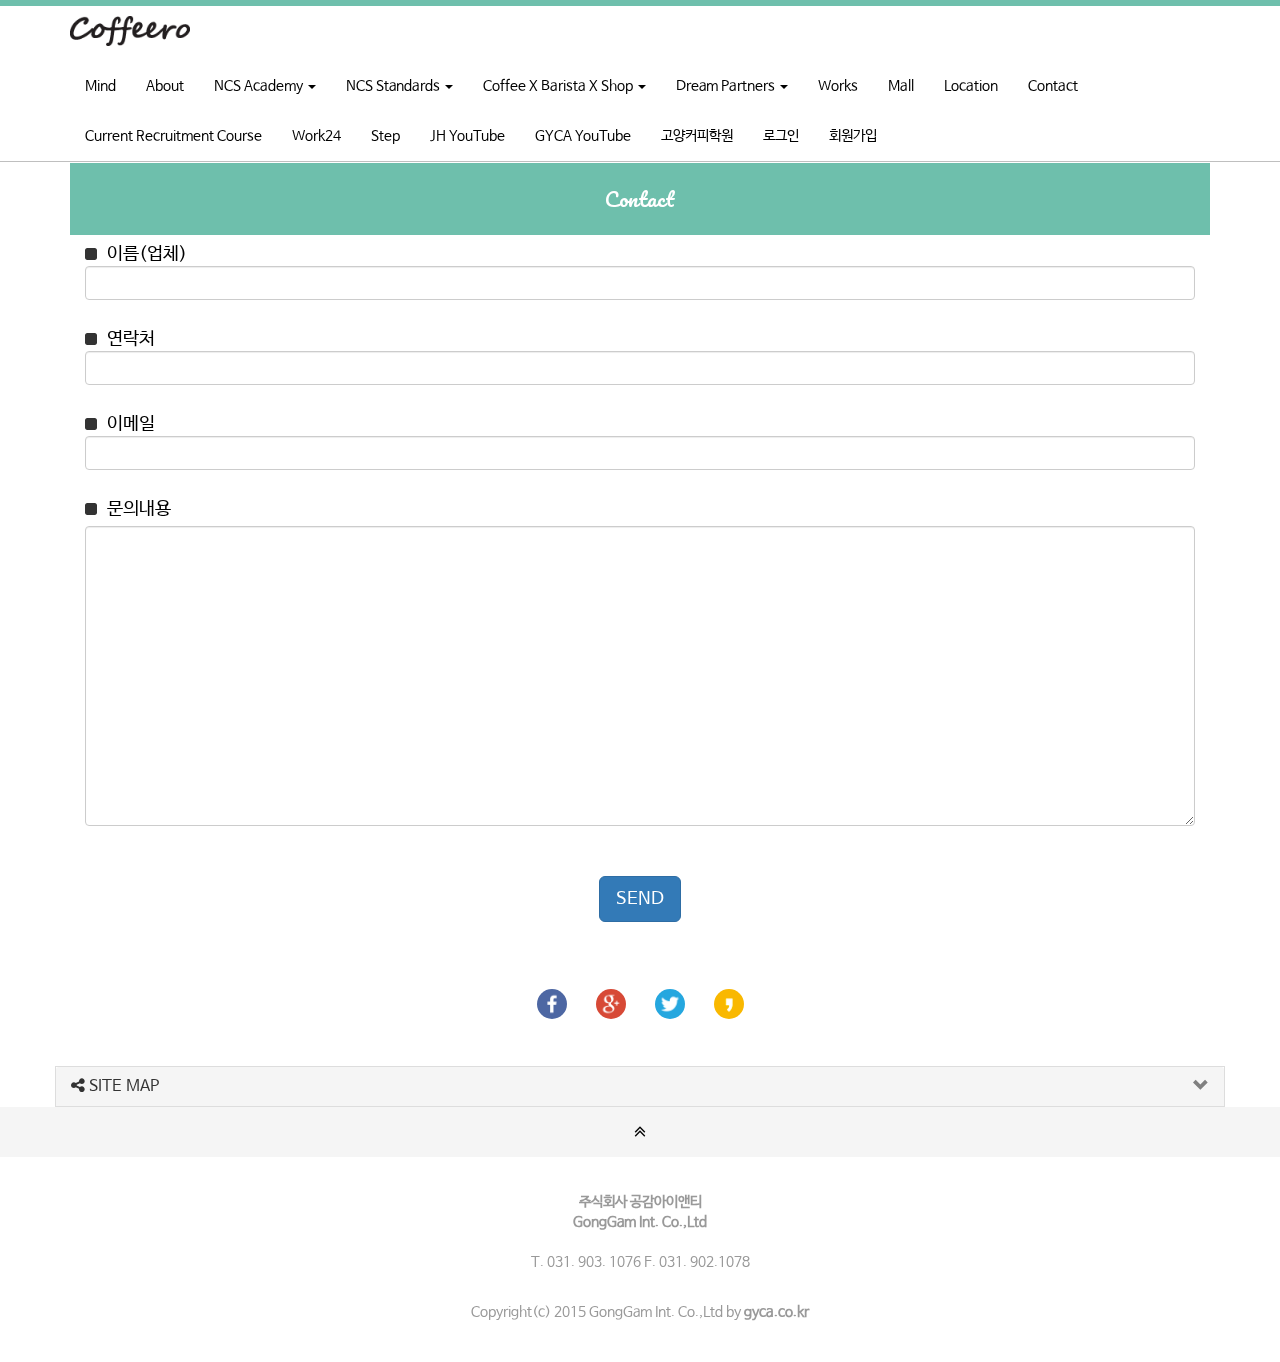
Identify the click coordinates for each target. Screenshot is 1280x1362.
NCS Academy (260, 86)
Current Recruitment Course (173, 136)
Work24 (316, 136)
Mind (100, 86)
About (165, 86)
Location (971, 86)
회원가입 (853, 136)
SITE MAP (122, 1086)
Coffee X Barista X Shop (559, 86)
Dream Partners (727, 86)
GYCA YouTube (583, 136)
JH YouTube (467, 136)
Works (838, 86)
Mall (901, 86)
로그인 (781, 136)
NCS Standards (394, 86)
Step (385, 136)
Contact (1053, 86)
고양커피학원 (697, 136)
